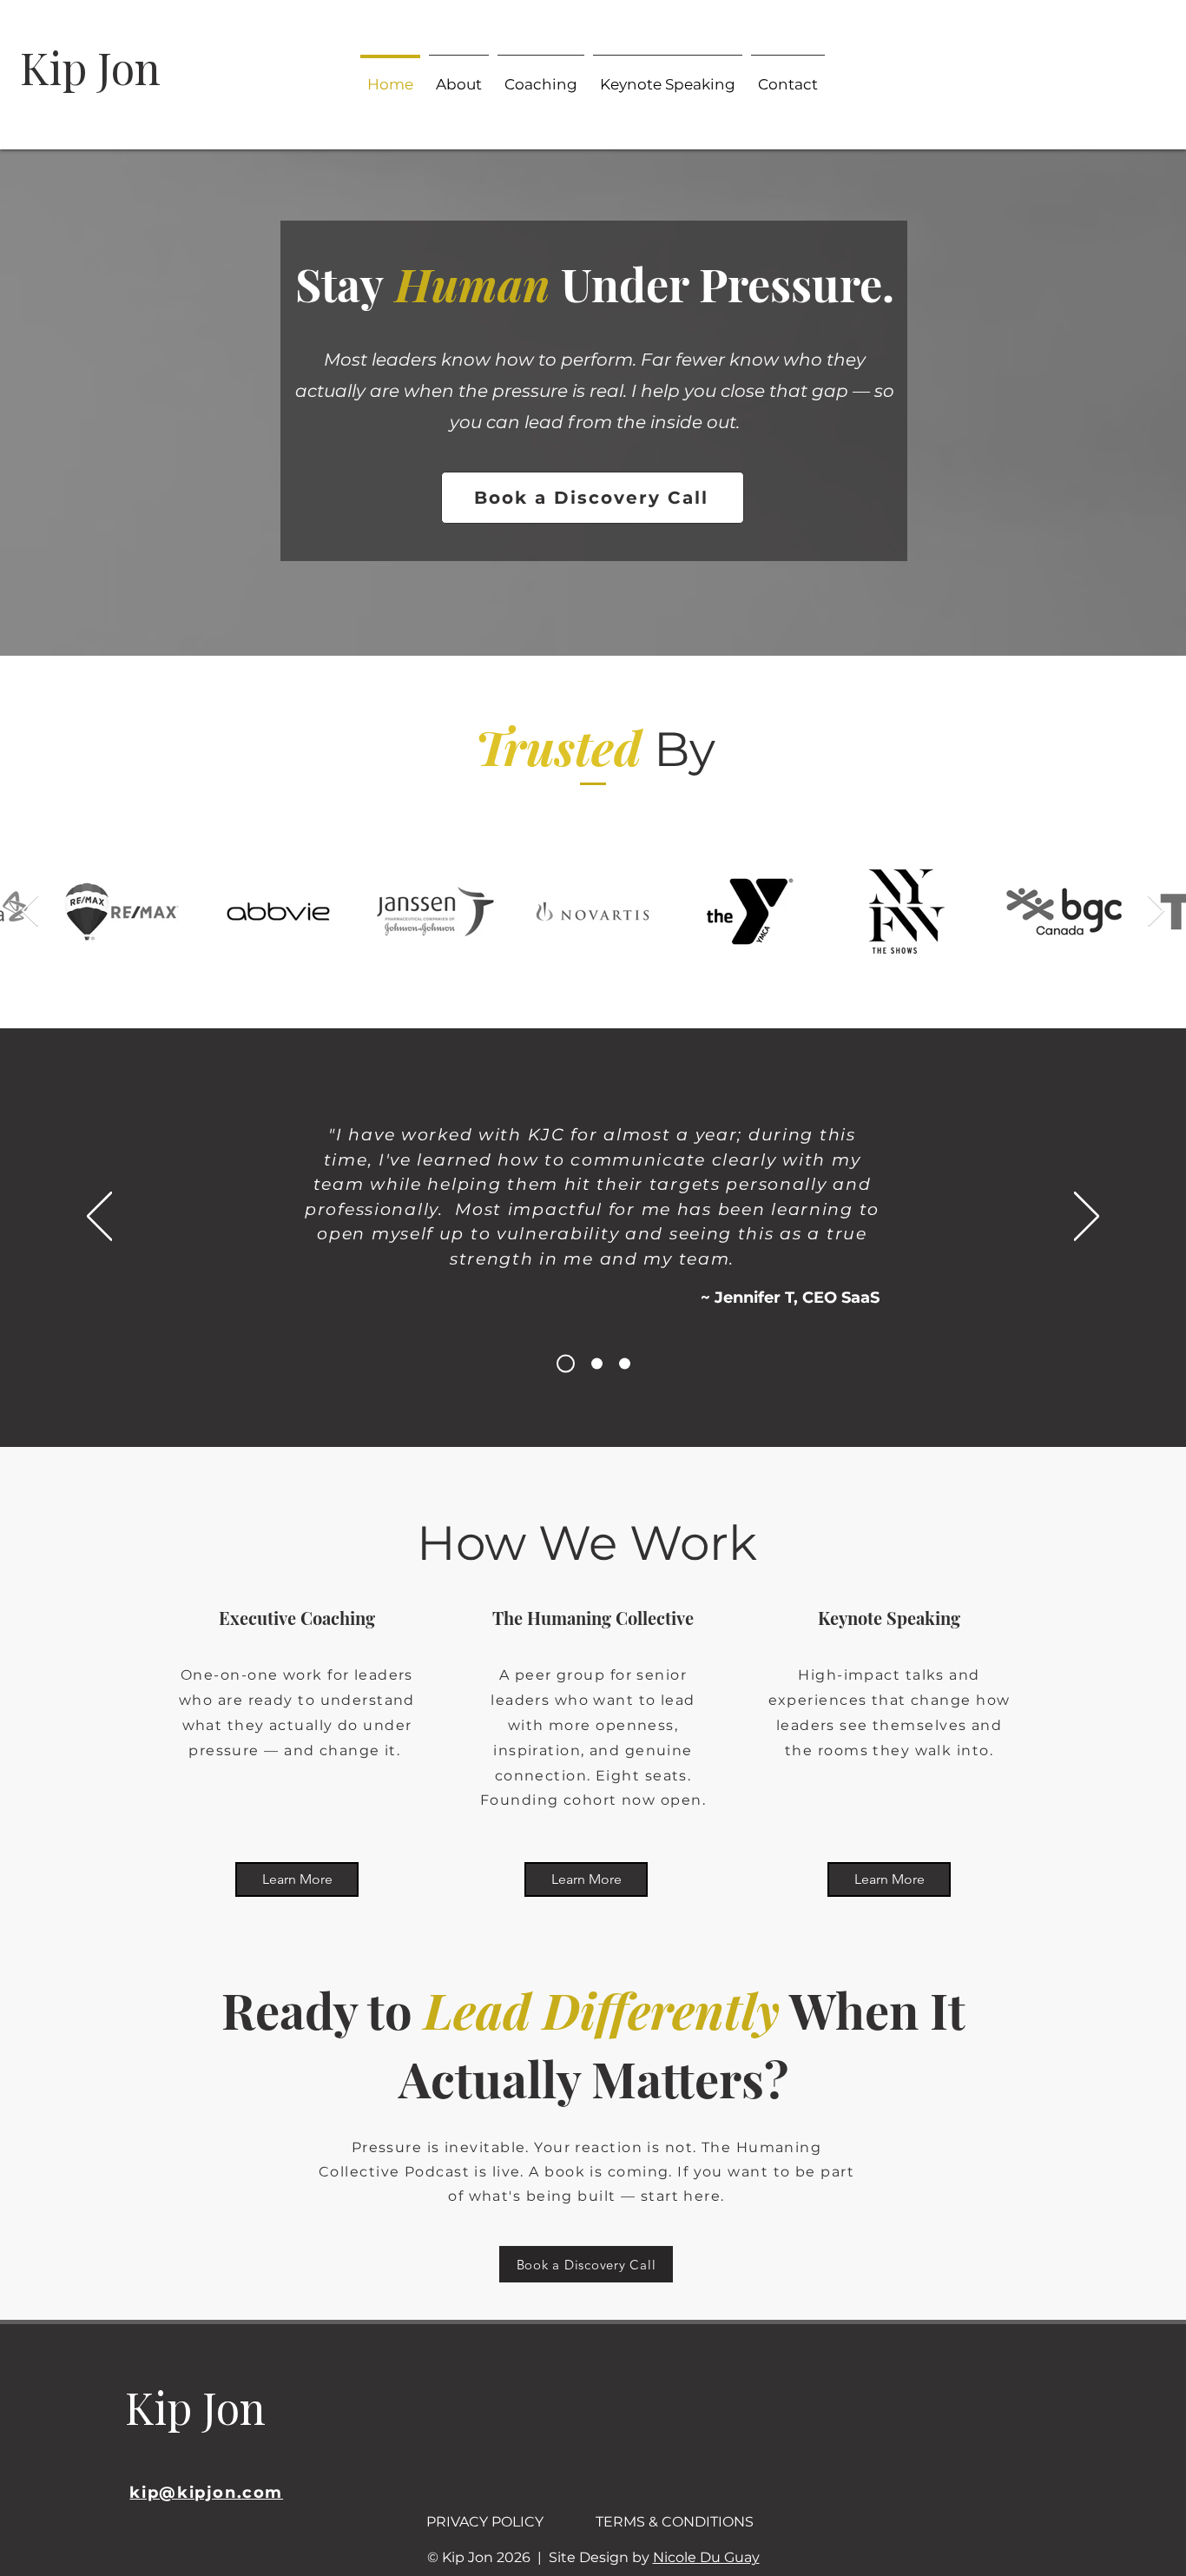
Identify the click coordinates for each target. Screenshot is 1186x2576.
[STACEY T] (593, 1364)
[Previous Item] (30, 912)
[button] (788, 76)
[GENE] (625, 1364)
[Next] (1087, 1218)
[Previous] (99, 1218)
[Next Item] (1156, 912)
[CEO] (562, 1364)
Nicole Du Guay (706, 2557)
